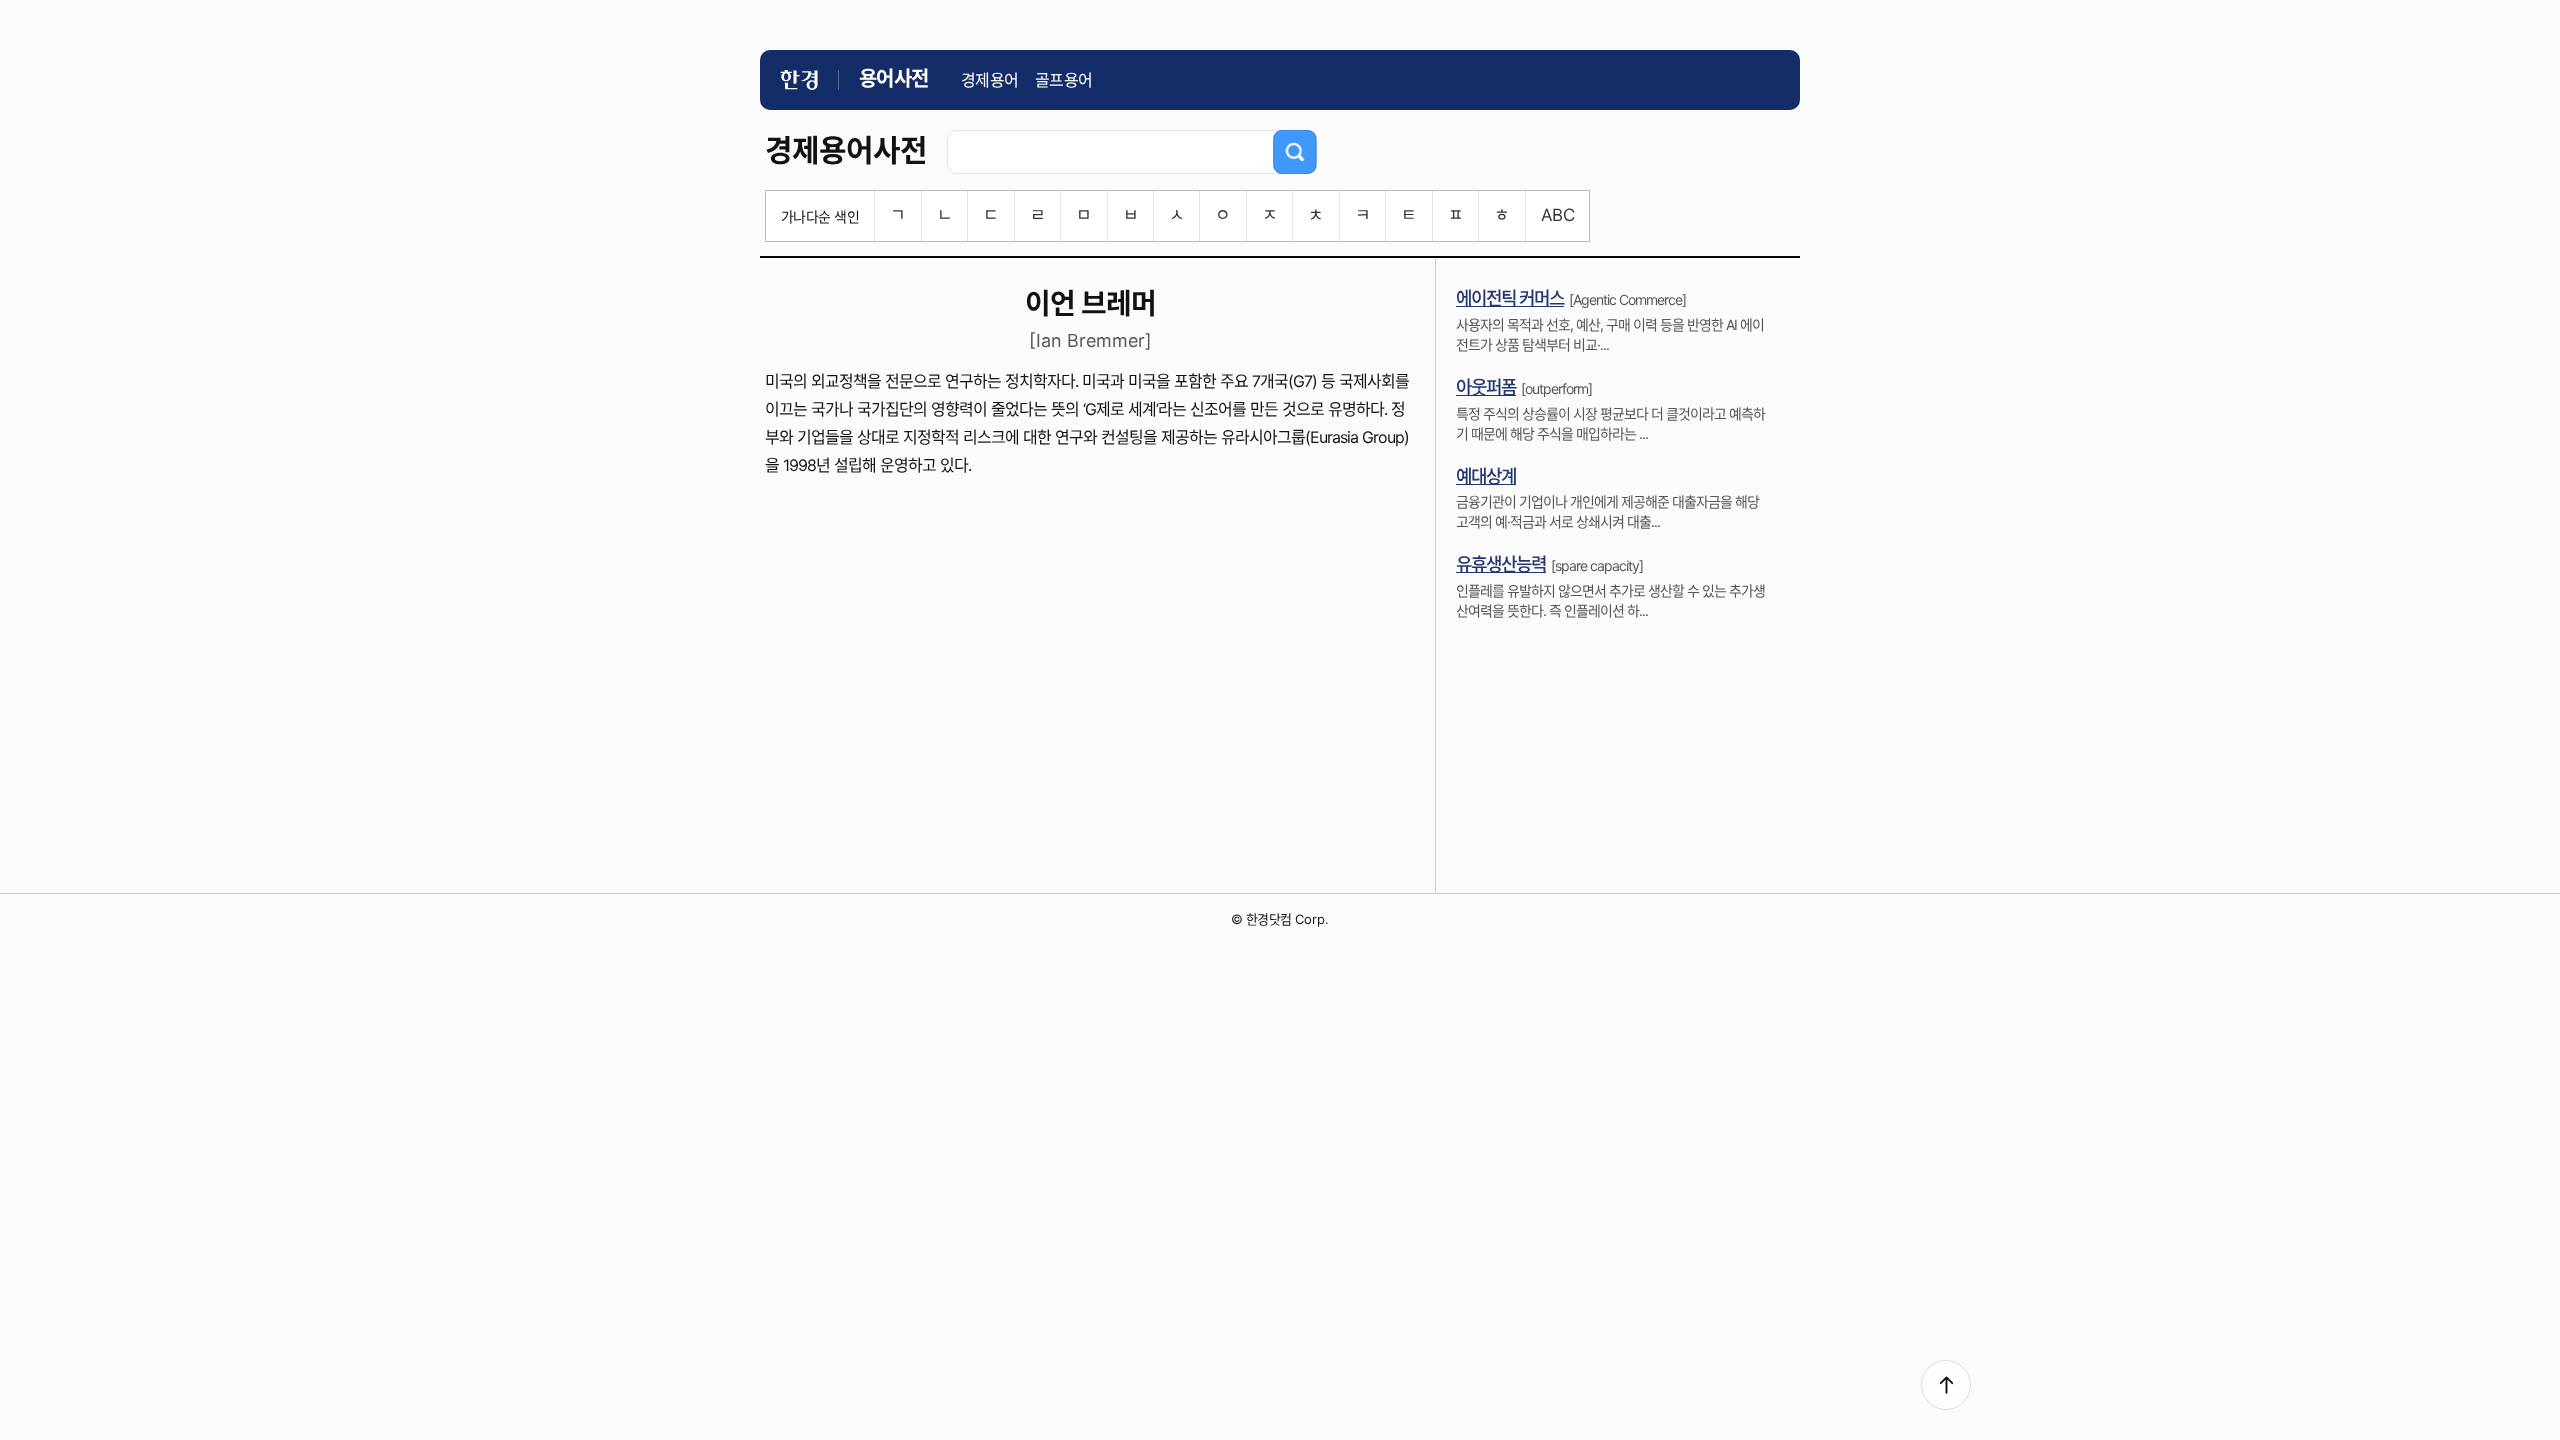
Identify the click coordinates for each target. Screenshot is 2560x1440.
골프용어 (1064, 80)
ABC (1557, 215)
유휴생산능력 (1501, 564)
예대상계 (1486, 476)
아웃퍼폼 (1486, 387)
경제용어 (990, 80)
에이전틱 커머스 (1510, 298)
